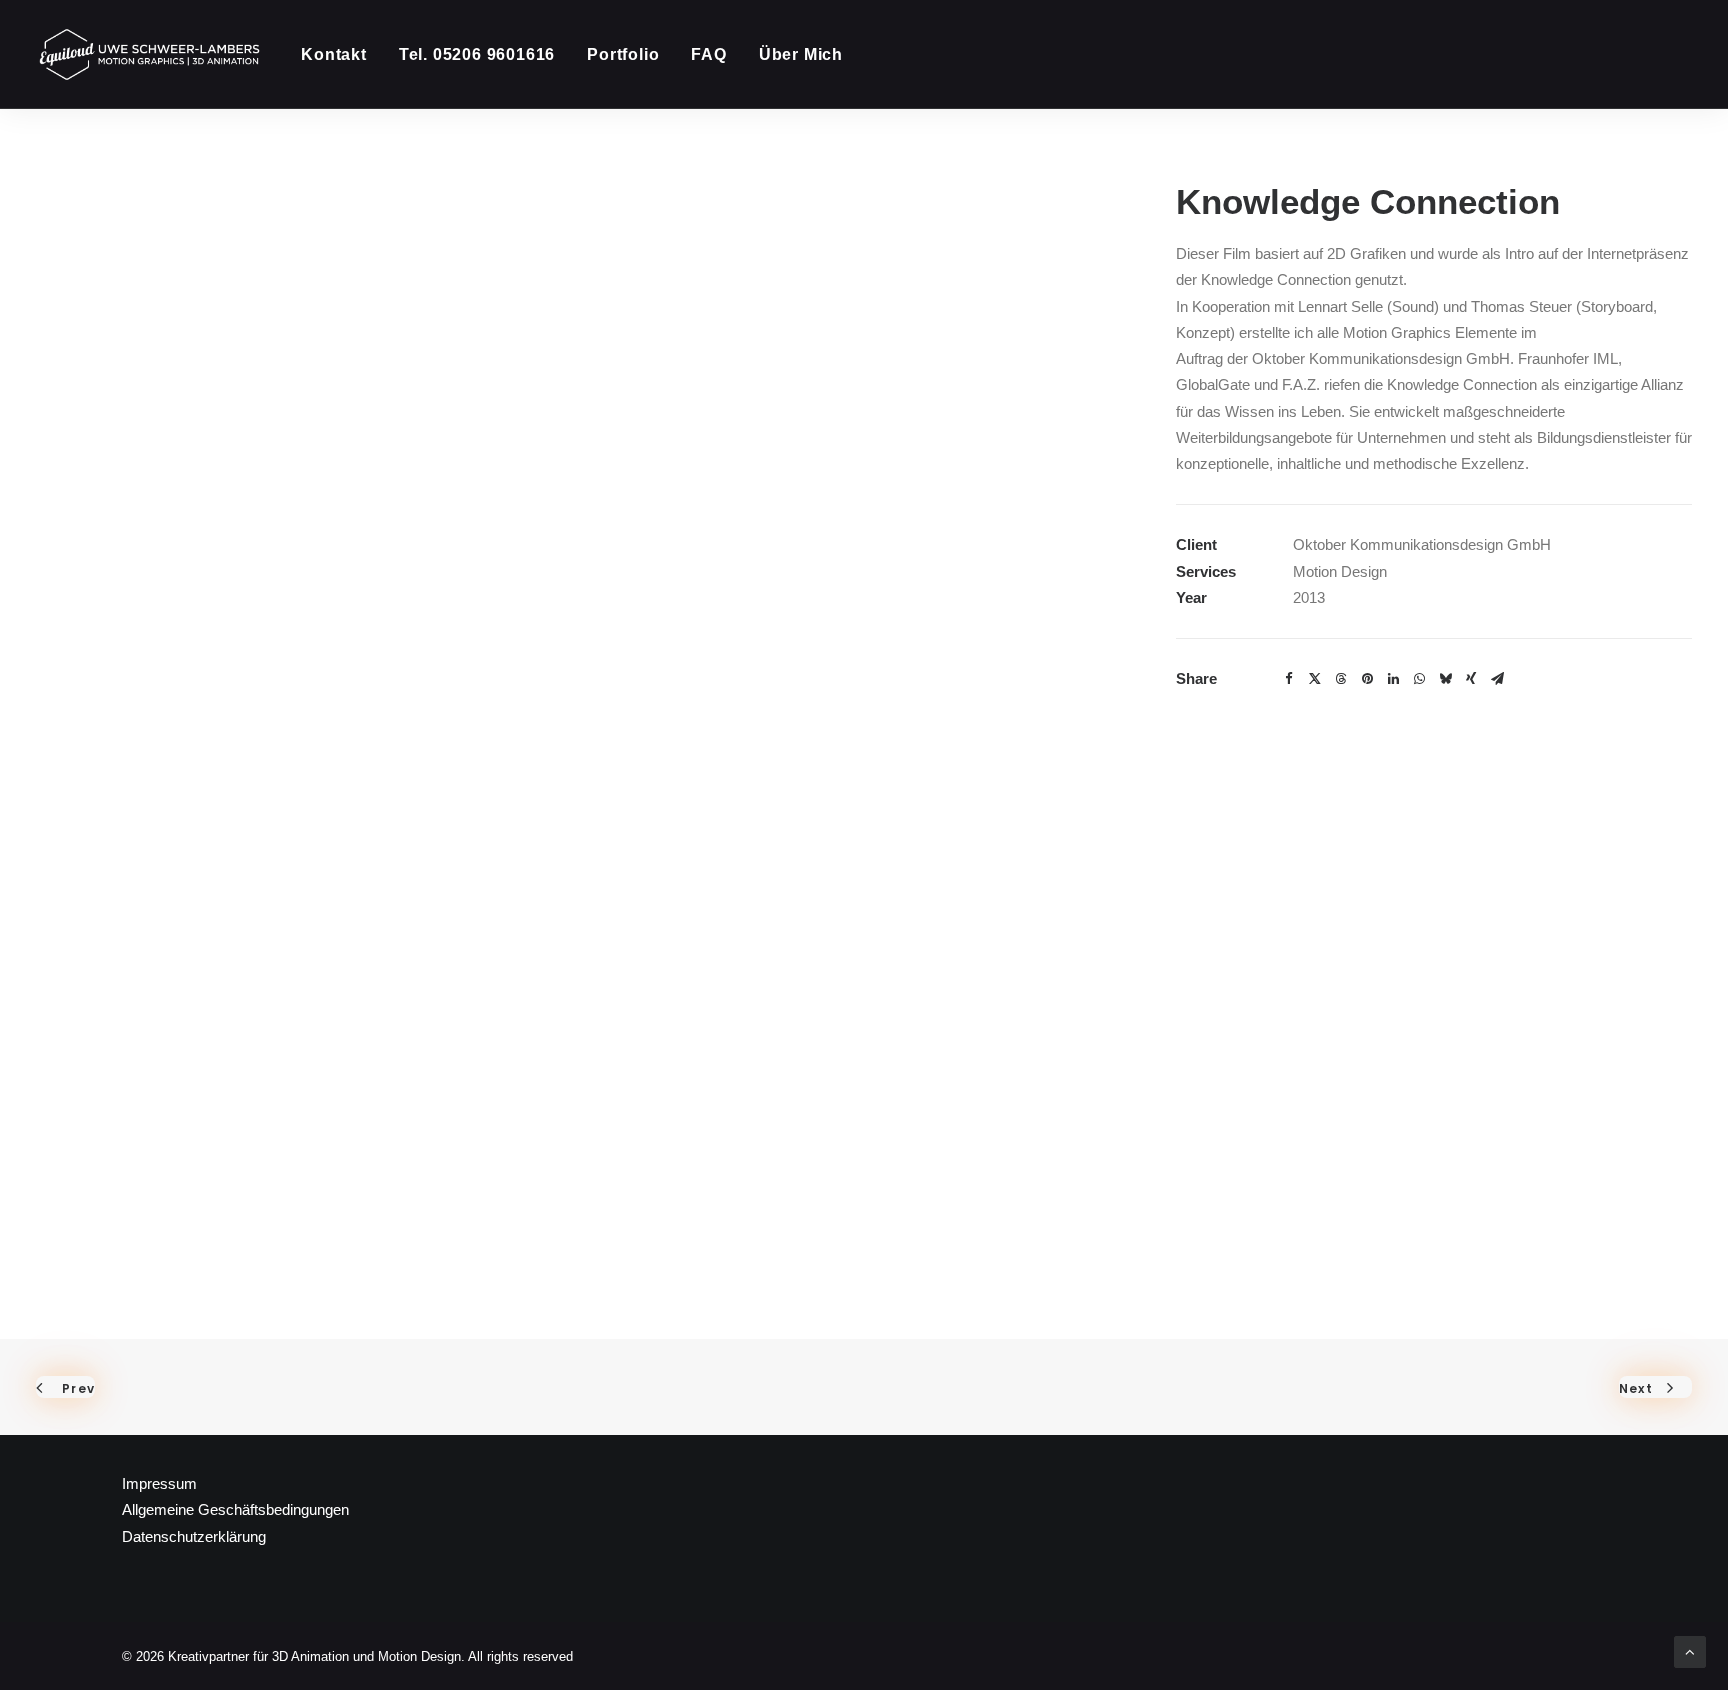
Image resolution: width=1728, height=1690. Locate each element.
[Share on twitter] (1315, 679)
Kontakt (334, 54)
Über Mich (801, 54)
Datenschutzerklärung (194, 1536)
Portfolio (623, 54)
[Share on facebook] (1289, 679)
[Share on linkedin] (1393, 679)
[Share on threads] (1341, 679)
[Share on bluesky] (1445, 679)
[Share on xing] (1471, 679)
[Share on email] (1497, 679)
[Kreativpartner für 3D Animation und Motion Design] (150, 54)
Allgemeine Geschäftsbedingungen (235, 1509)
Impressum (159, 1483)
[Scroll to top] (1690, 1650)
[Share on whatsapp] (1419, 679)
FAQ (708, 54)
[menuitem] (341, 54)
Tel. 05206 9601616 (477, 54)
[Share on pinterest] (1367, 679)
